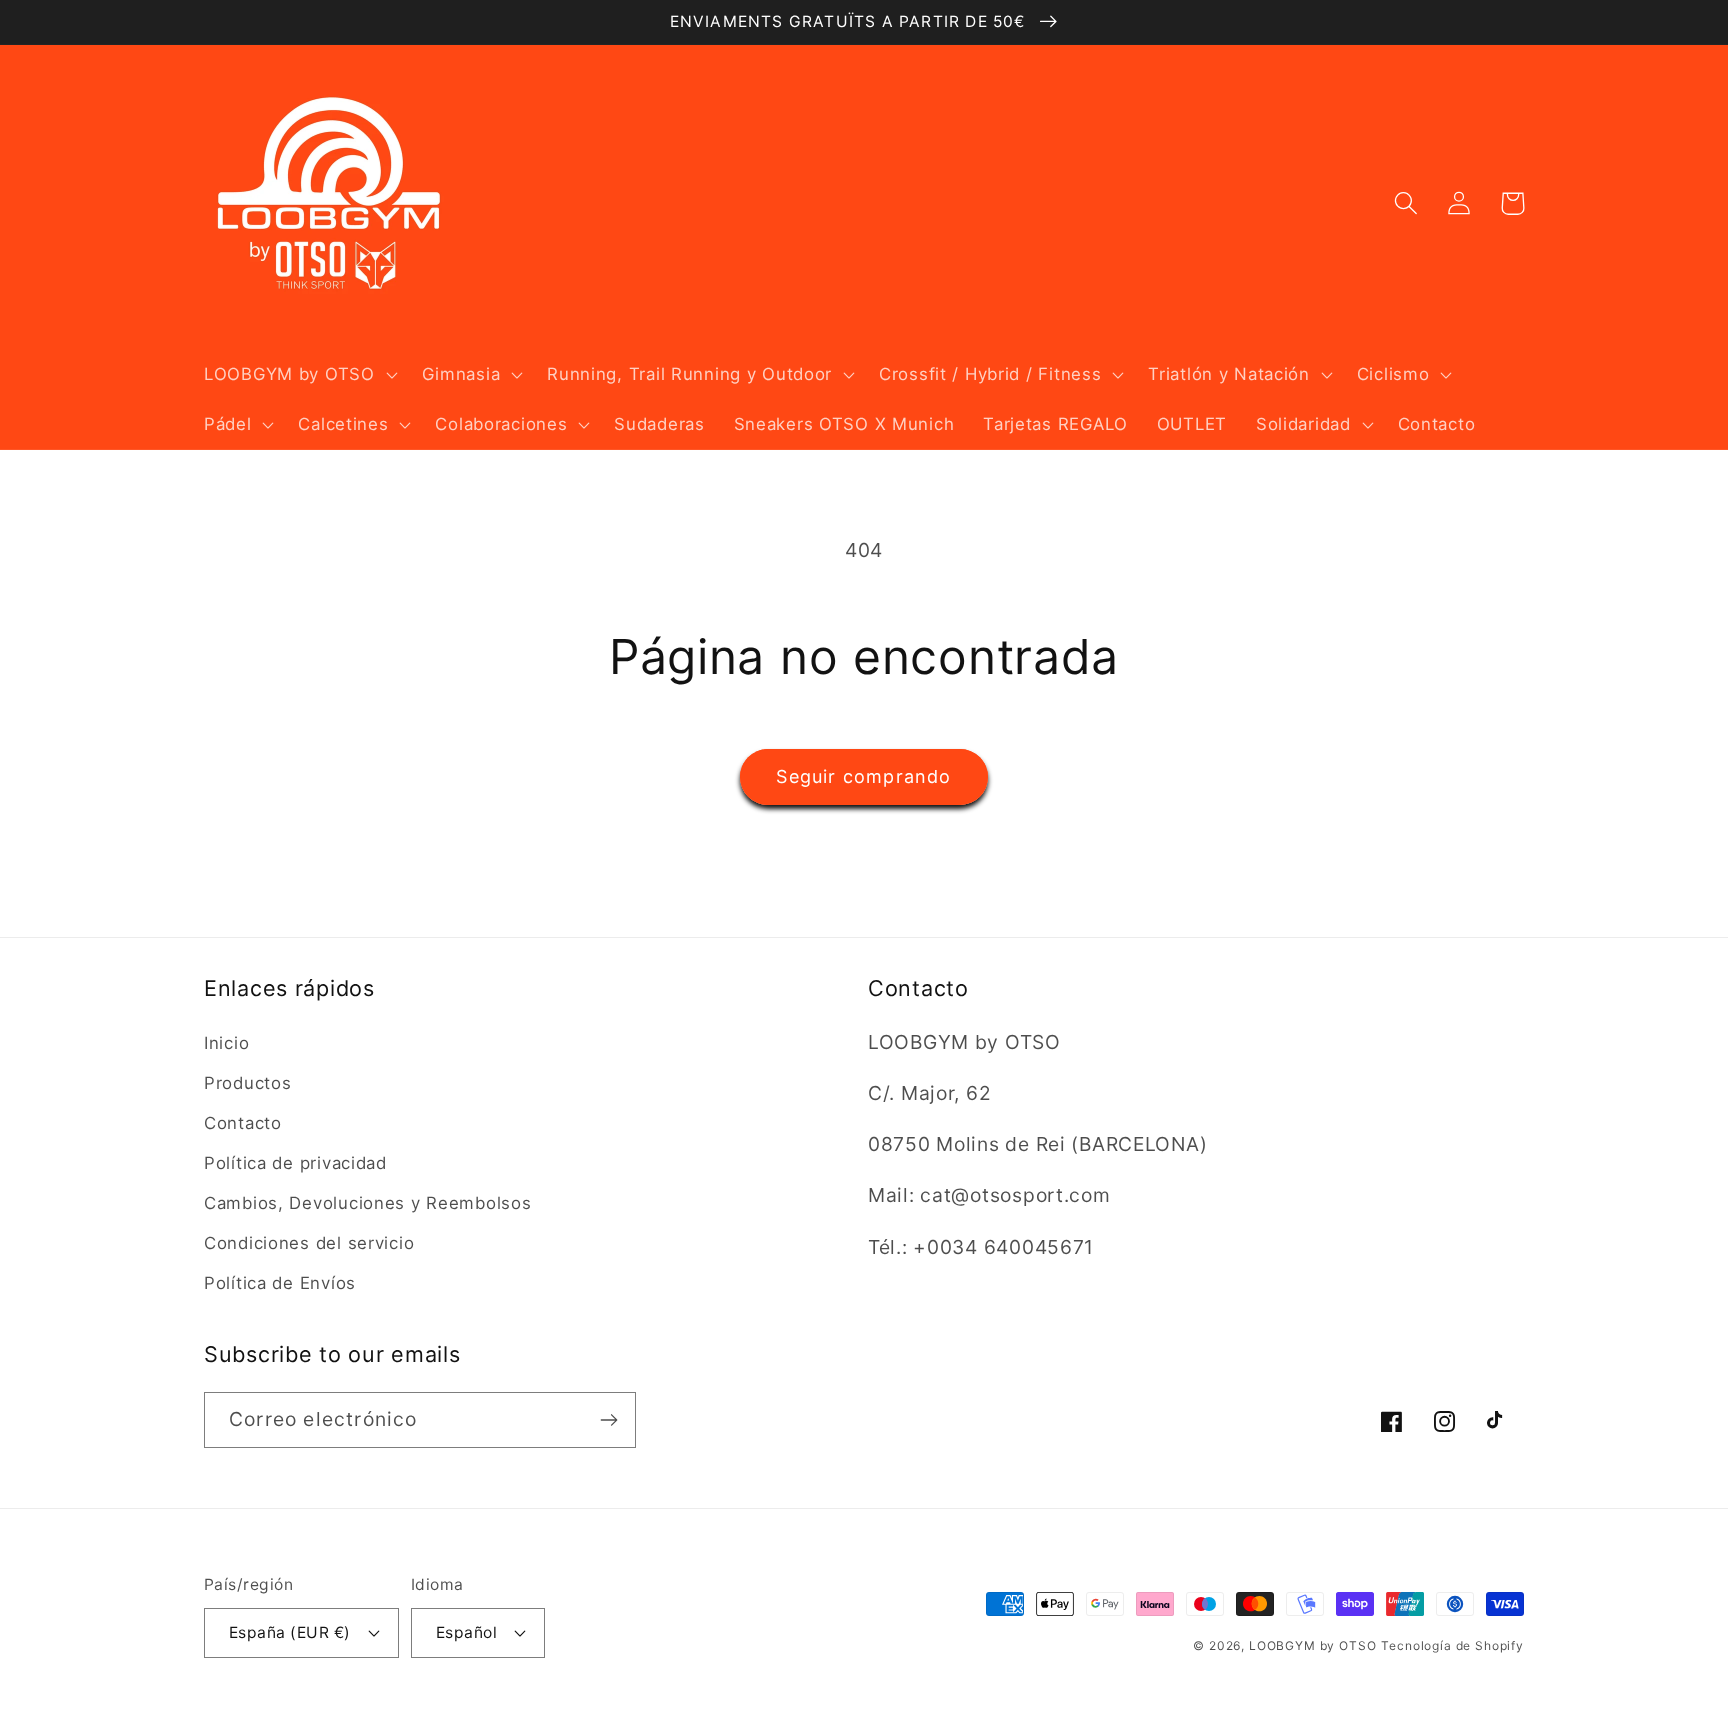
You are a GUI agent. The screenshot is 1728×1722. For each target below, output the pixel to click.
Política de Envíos (280, 1283)
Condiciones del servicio (309, 1243)
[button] (299, 375)
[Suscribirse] (608, 1420)
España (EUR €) (290, 1632)
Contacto (243, 1123)
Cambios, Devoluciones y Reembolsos (367, 1203)
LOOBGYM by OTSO (1313, 1645)
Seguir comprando (863, 776)
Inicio (226, 1043)
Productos (247, 1083)
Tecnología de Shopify (1452, 1645)
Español (466, 1632)
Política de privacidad (295, 1163)
